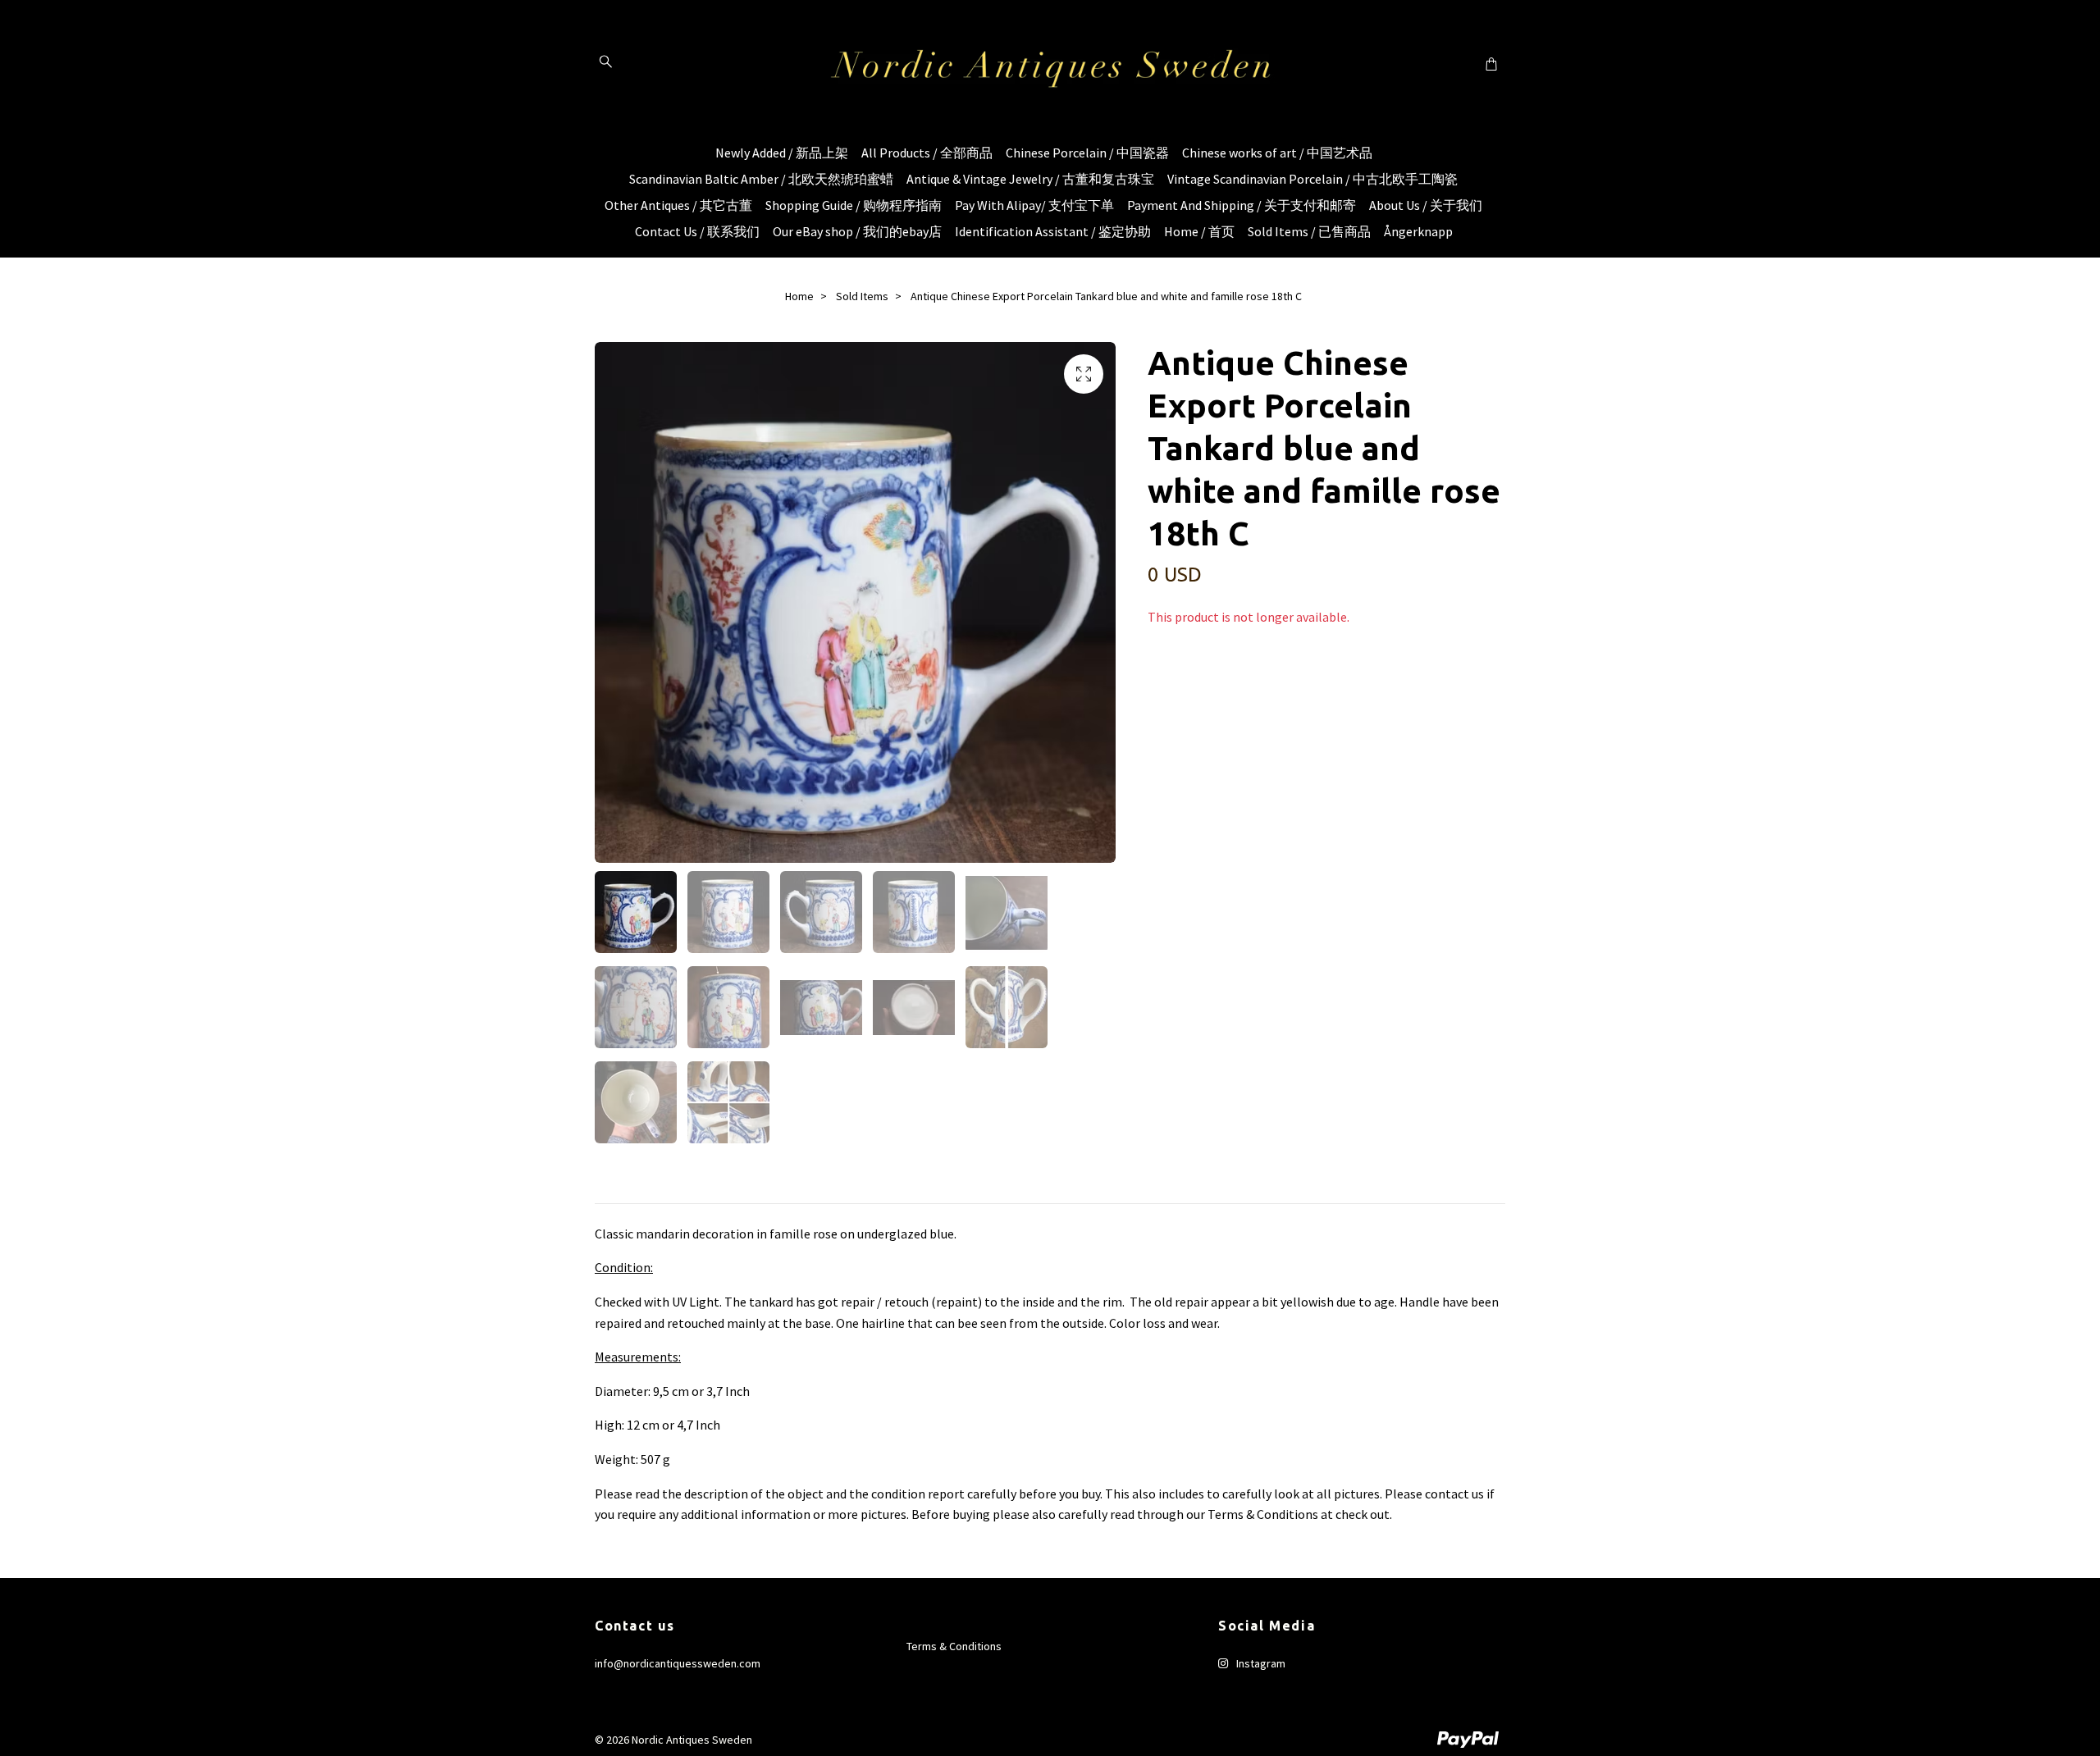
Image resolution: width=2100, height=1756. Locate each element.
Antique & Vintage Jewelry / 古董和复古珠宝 (1030, 179)
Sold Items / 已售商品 (1309, 231)
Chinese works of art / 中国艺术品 (1277, 153)
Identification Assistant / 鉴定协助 (1053, 231)
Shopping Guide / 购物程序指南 (854, 205)
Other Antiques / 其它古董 (678, 205)
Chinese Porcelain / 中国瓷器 (1087, 153)
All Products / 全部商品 (927, 153)
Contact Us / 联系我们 (697, 231)
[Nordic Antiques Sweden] (1050, 63)
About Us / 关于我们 (1426, 205)
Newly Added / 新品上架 (782, 153)
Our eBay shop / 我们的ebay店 (857, 231)
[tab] (614, 1190)
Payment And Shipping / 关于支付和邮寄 (1242, 205)
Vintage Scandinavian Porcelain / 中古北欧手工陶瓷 (1312, 179)
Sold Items (862, 296)
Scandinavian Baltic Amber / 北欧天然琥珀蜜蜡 (761, 179)
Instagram (1260, 1663)
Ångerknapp (1418, 231)
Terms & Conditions (954, 1646)
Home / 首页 (1199, 231)
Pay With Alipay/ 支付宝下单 (1034, 205)
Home (799, 296)
